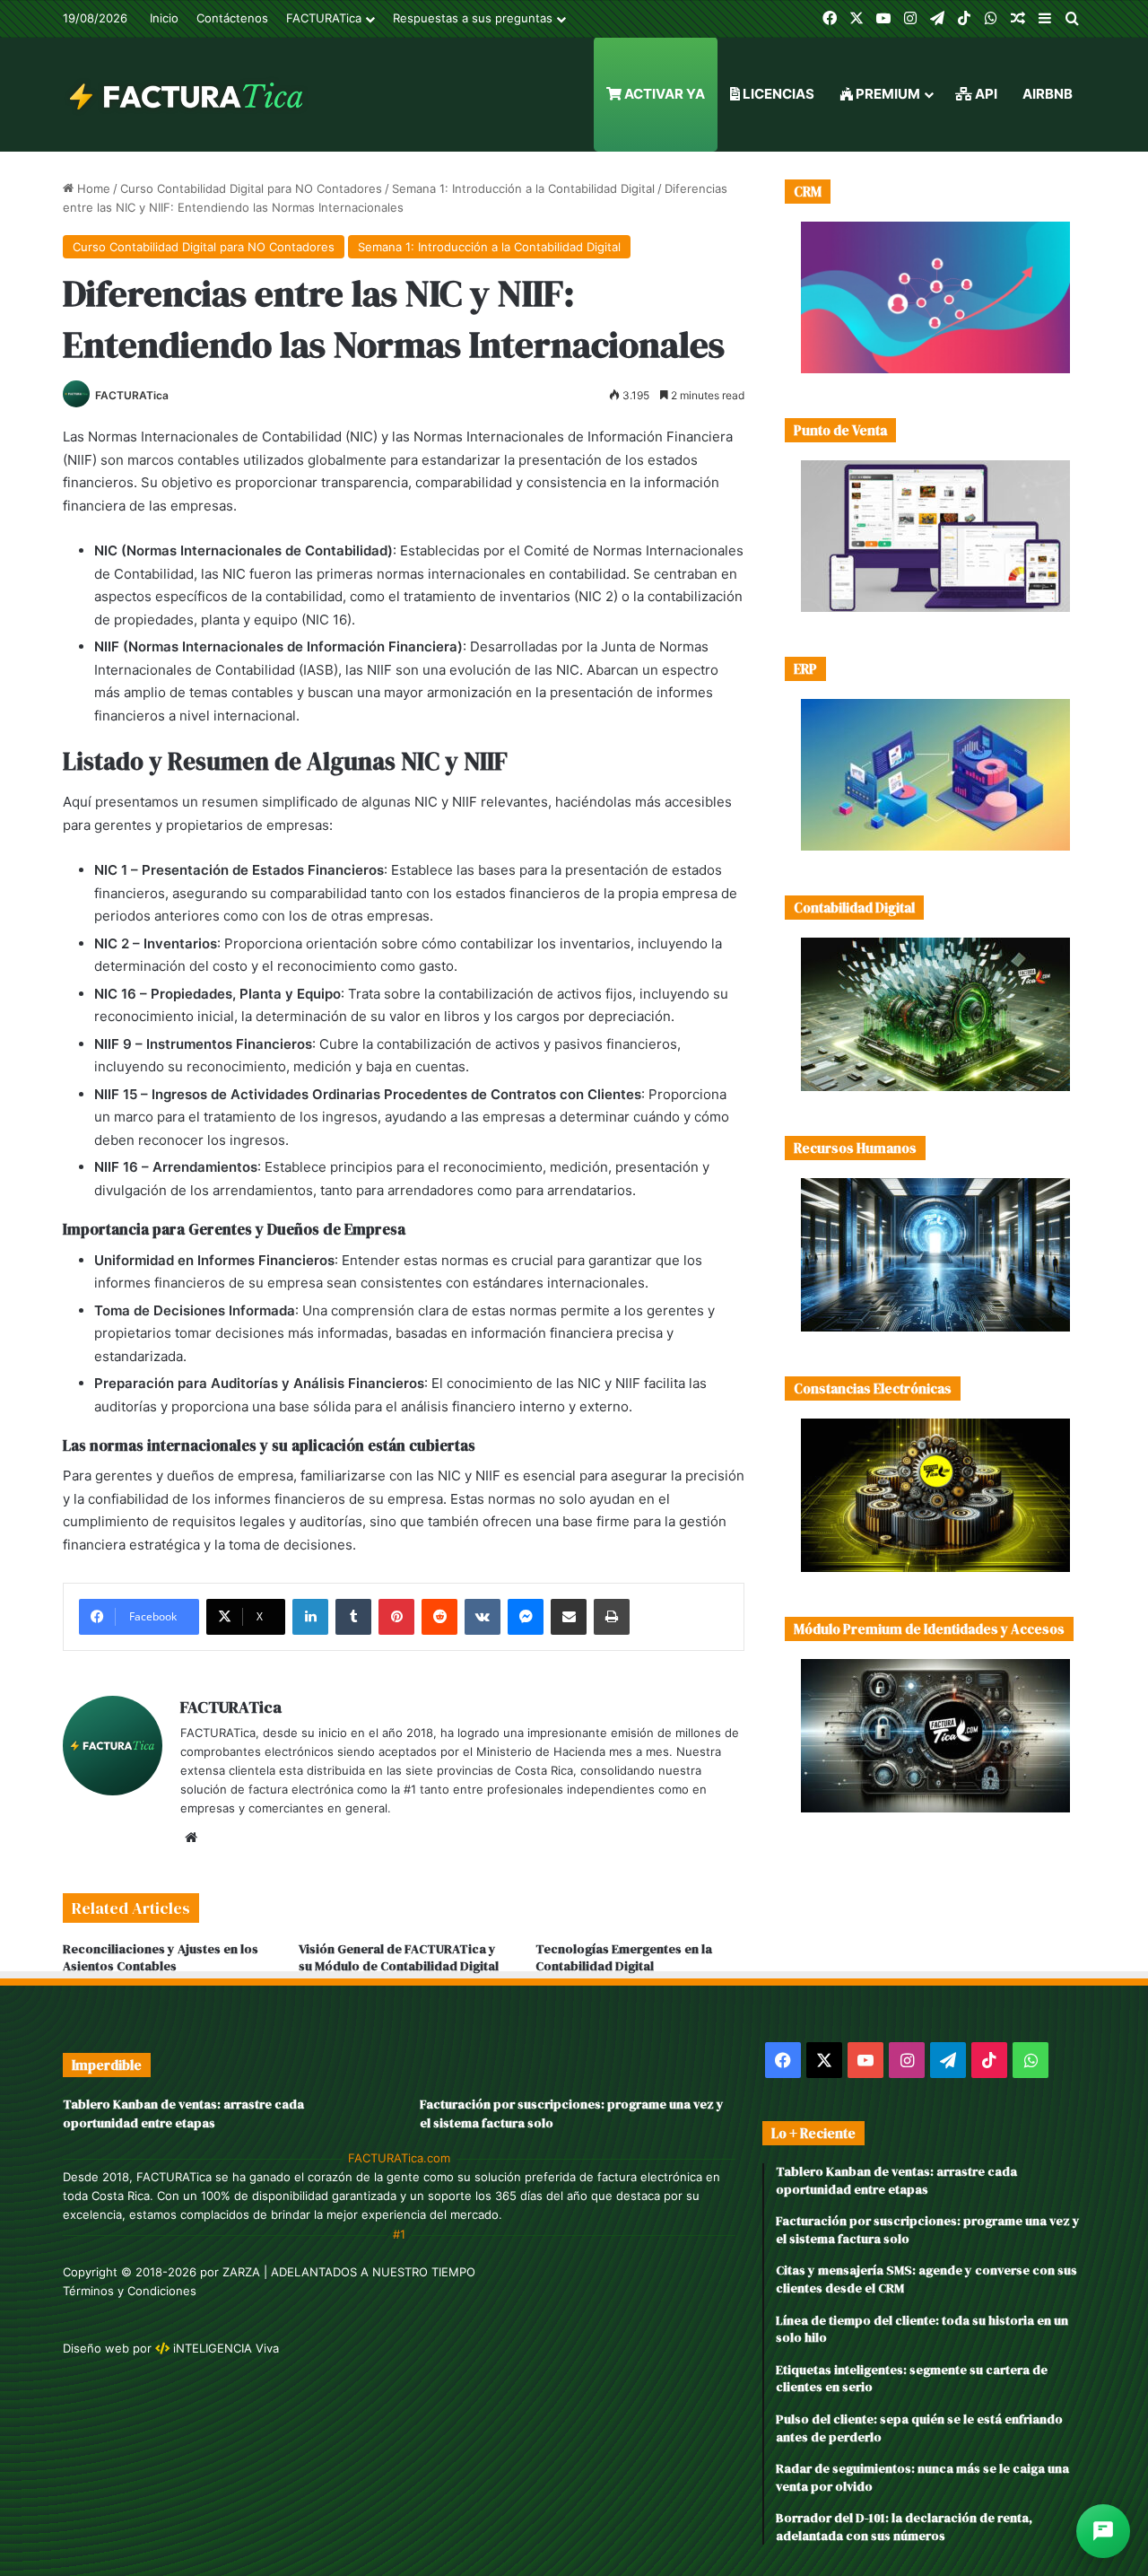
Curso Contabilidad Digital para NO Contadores (251, 188)
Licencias (777, 94)
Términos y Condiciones (130, 2291)
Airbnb (1048, 94)
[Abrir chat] (1103, 2531)
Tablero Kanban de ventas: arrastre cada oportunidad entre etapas (183, 2113)
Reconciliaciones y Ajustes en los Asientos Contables (161, 1957)
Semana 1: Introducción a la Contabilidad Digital (523, 188)
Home (92, 188)
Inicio (164, 18)
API (985, 94)
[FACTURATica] (187, 94)
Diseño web (96, 2348)
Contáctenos (232, 18)
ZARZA (241, 2272)
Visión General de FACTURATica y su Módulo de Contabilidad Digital (399, 1957)
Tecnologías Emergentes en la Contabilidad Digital (624, 1957)
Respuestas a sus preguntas (473, 18)
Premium (887, 94)
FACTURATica (324, 18)
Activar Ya (663, 94)
